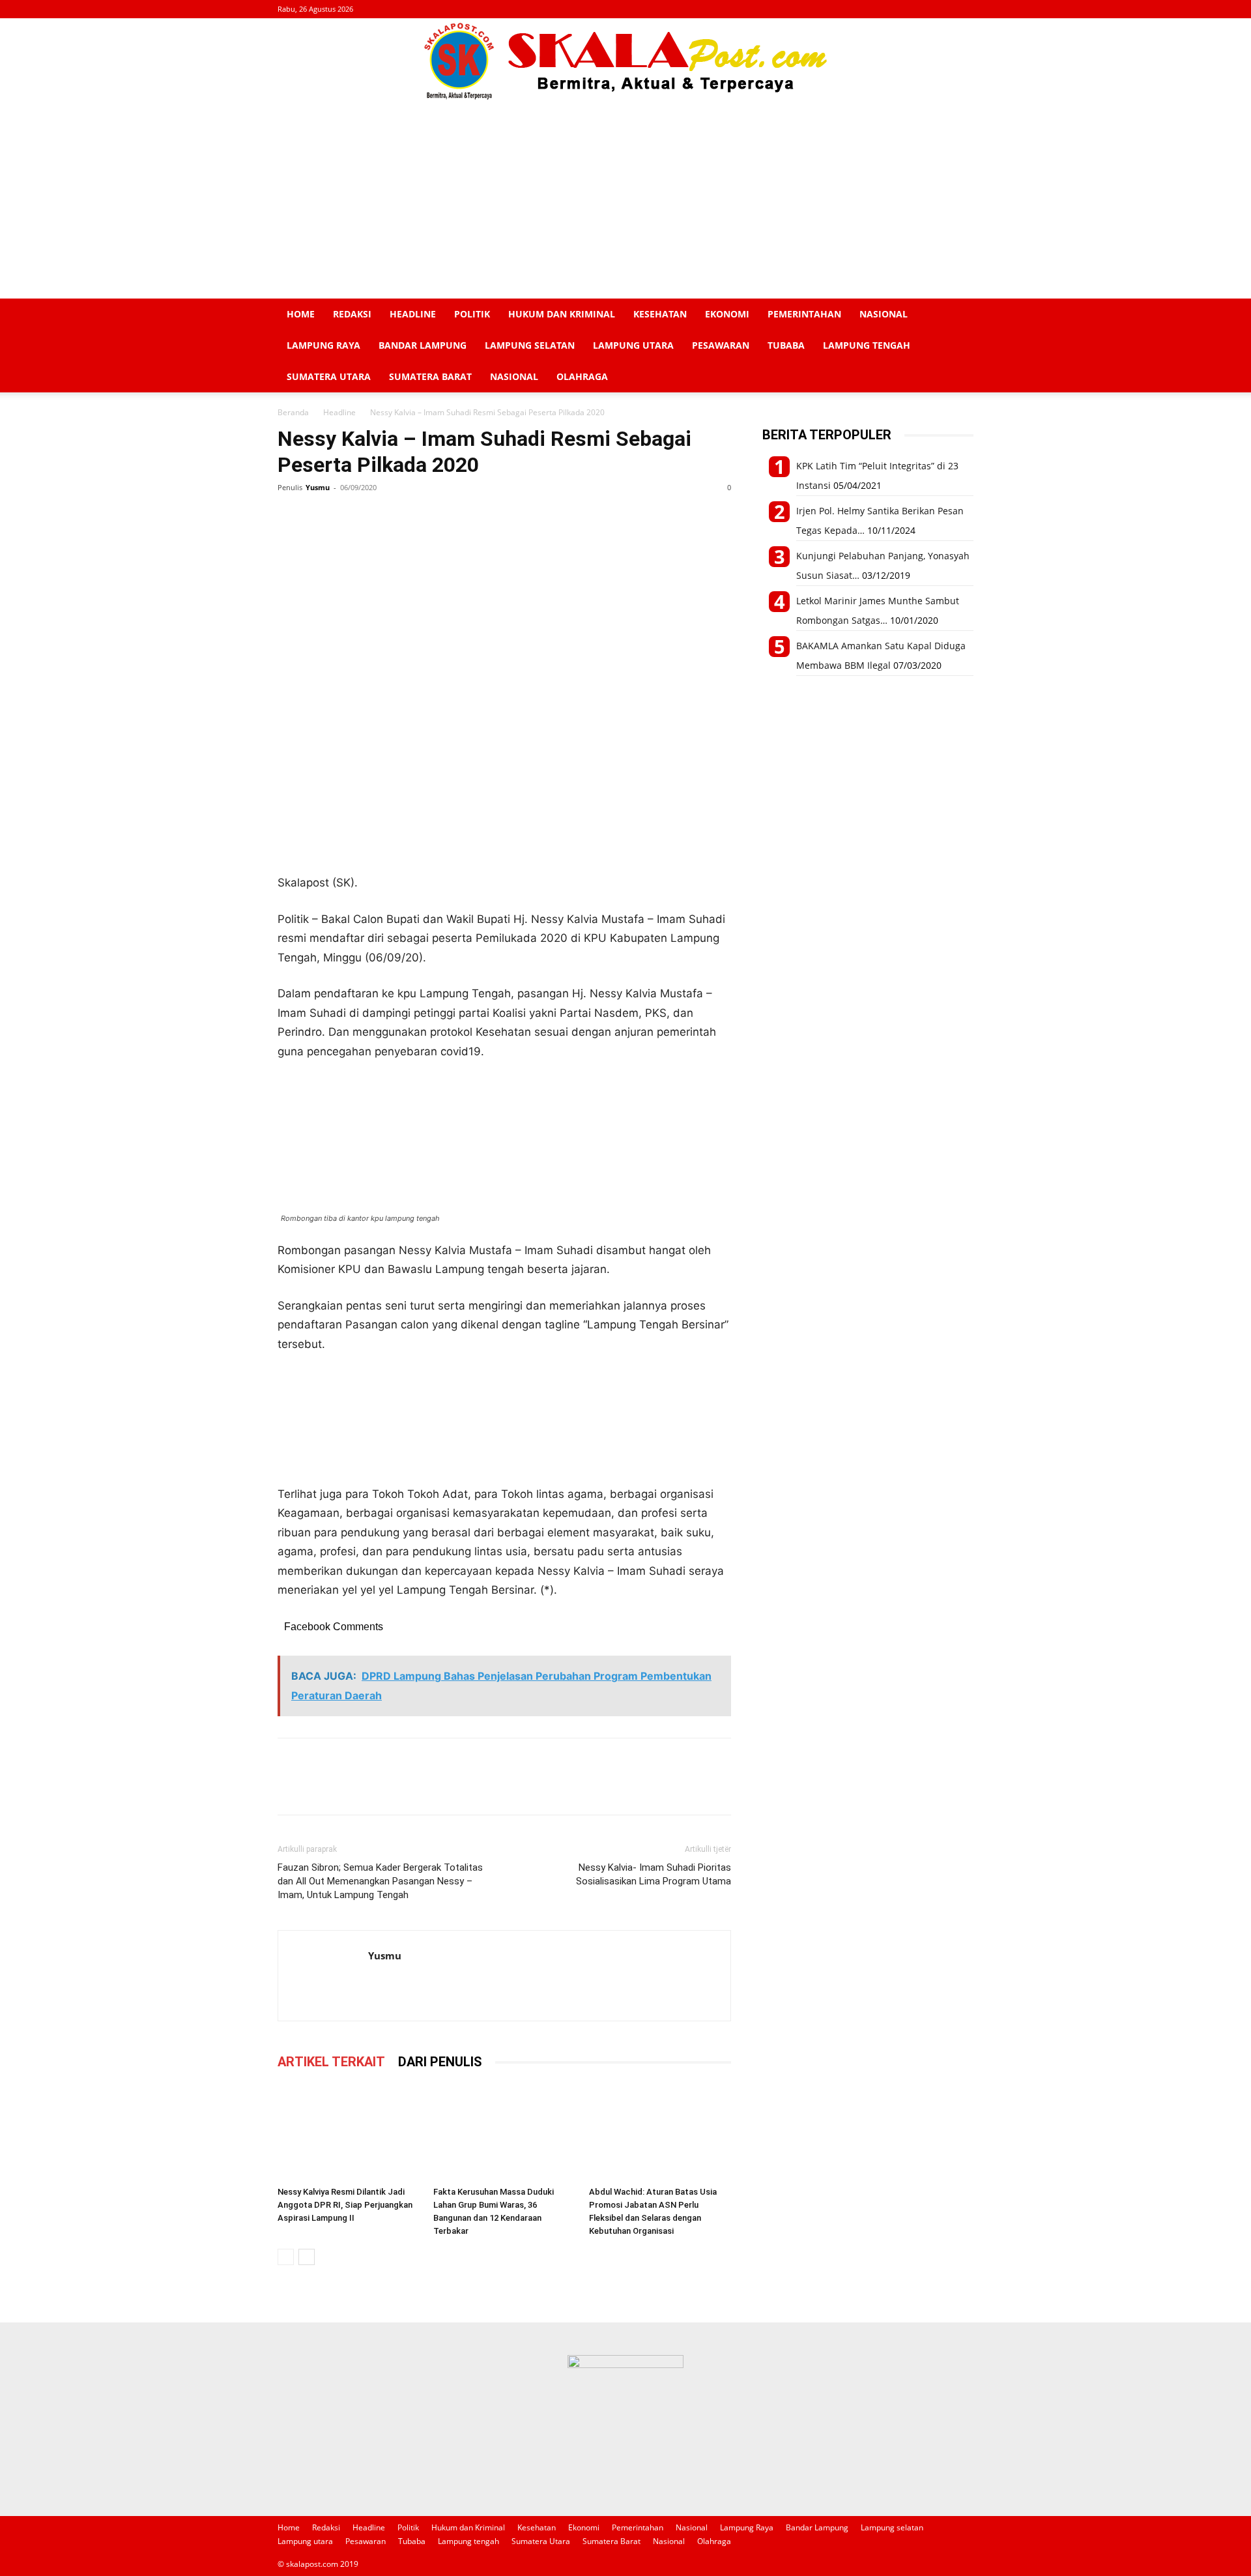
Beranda (293, 412)
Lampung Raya (324, 345)
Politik (472, 314)
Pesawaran (721, 345)
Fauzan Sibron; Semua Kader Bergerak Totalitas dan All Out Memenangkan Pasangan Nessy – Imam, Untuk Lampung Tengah (380, 1881)
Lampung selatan (530, 345)
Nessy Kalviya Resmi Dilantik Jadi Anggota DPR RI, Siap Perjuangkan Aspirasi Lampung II (345, 2205)
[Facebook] (291, 517)
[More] (411, 517)
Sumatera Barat (430, 376)
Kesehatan (660, 314)
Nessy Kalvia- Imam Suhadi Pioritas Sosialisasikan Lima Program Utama (654, 1874)
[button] (958, 315)
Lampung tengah (867, 345)
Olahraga (582, 376)
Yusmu (318, 487)
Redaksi (352, 314)
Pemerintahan (804, 314)
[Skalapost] (625, 61)
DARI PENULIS (440, 2062)
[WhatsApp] (351, 517)
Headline (413, 314)
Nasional (884, 314)
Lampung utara (633, 345)
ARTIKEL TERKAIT (331, 2062)
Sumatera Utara (329, 376)
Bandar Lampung (423, 345)
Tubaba (786, 345)
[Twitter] (321, 517)
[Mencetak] (381, 517)
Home (301, 314)
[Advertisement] (625, 201)
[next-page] (307, 2257)
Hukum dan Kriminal (562, 314)
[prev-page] (286, 2257)
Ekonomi (727, 314)
